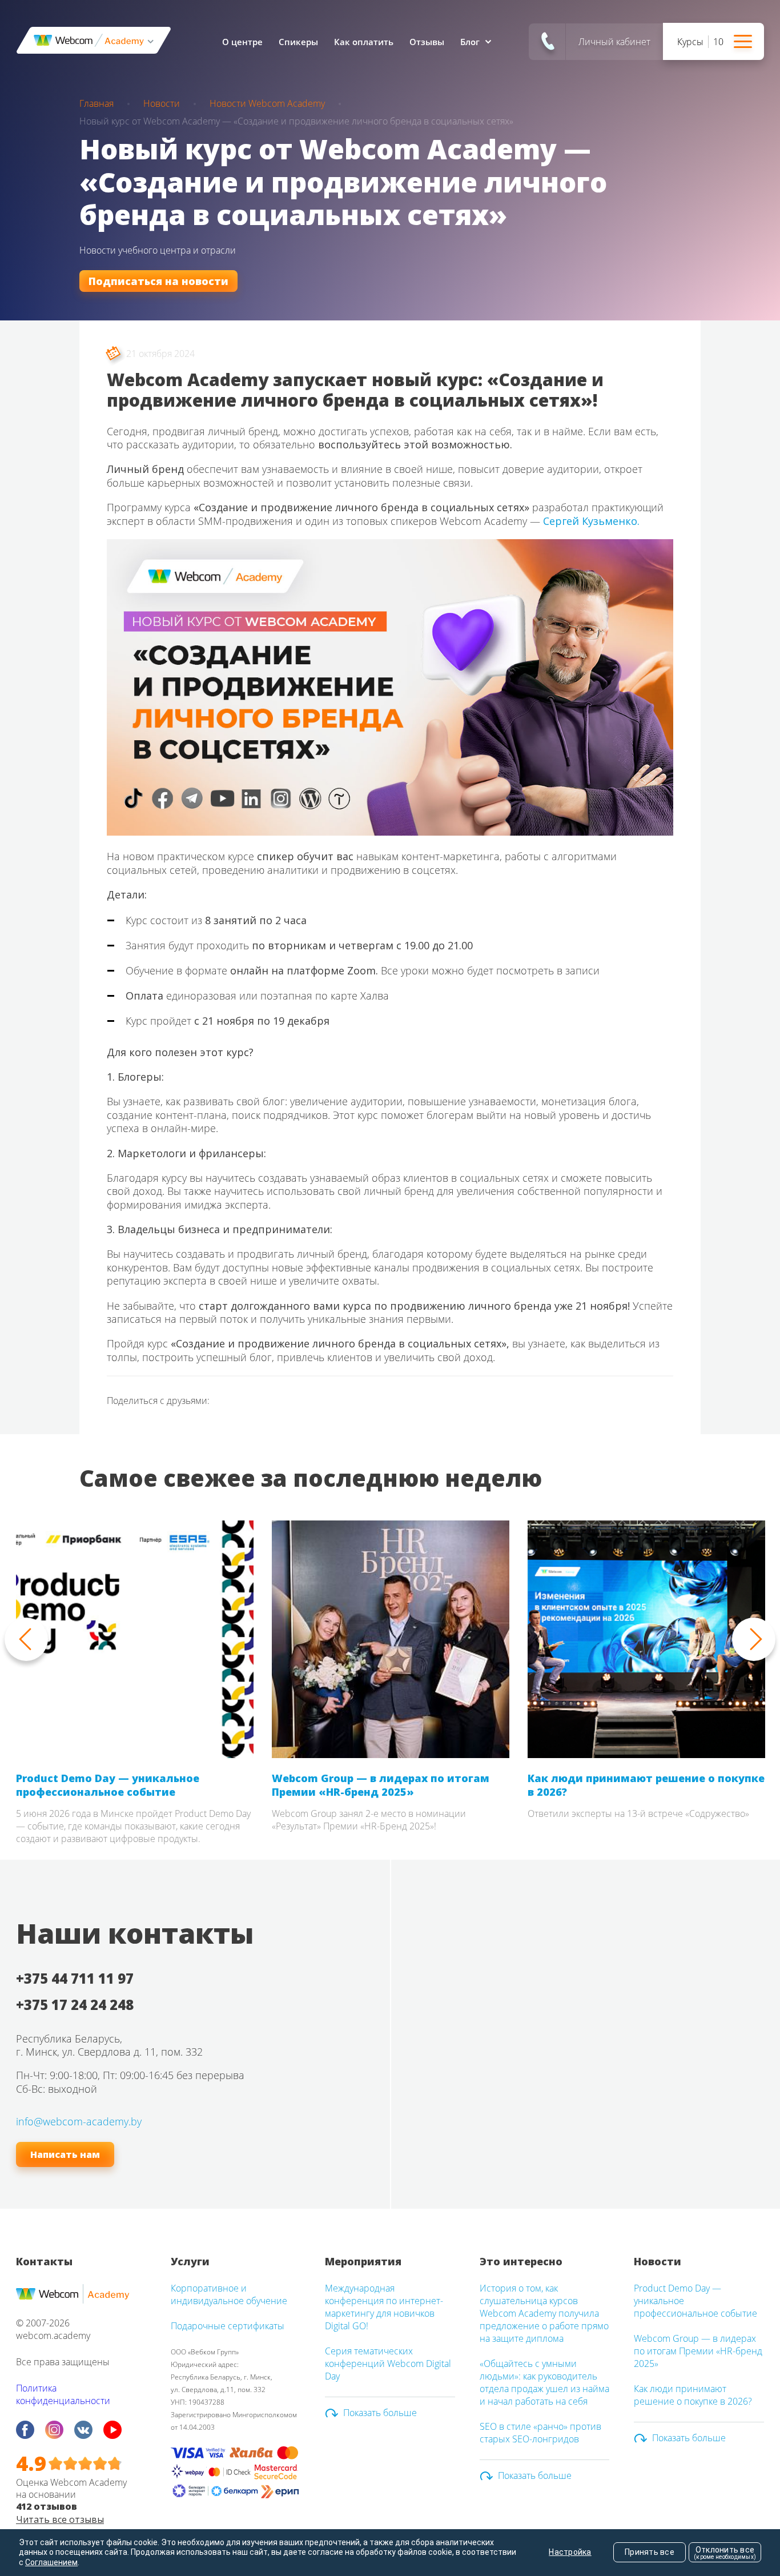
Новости (162, 103)
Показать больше (380, 2413)
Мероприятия (363, 2261)
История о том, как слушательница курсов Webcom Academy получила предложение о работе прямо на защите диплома (544, 2313)
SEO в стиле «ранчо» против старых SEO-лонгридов (540, 2433)
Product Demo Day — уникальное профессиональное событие (108, 1785)
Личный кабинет (614, 42)
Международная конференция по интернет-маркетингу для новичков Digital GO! (384, 2307)
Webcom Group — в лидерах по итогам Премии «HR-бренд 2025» (381, 1785)
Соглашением (51, 2562)
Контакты (44, 2261)
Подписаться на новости (158, 281)
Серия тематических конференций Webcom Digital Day (388, 2364)
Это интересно (521, 2261)
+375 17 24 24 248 (75, 2005)
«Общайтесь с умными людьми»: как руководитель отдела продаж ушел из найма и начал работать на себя (544, 2382)
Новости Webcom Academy (267, 103)
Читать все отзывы (60, 2519)
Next (754, 1639)
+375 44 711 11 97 (75, 1978)
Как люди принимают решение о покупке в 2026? (646, 1785)
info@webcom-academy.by (79, 2121)
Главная (97, 103)
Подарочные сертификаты (228, 2326)
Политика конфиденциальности (63, 2394)
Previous (26, 1639)
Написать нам (65, 2154)
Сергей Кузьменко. (591, 521)
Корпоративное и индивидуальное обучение (229, 2294)
